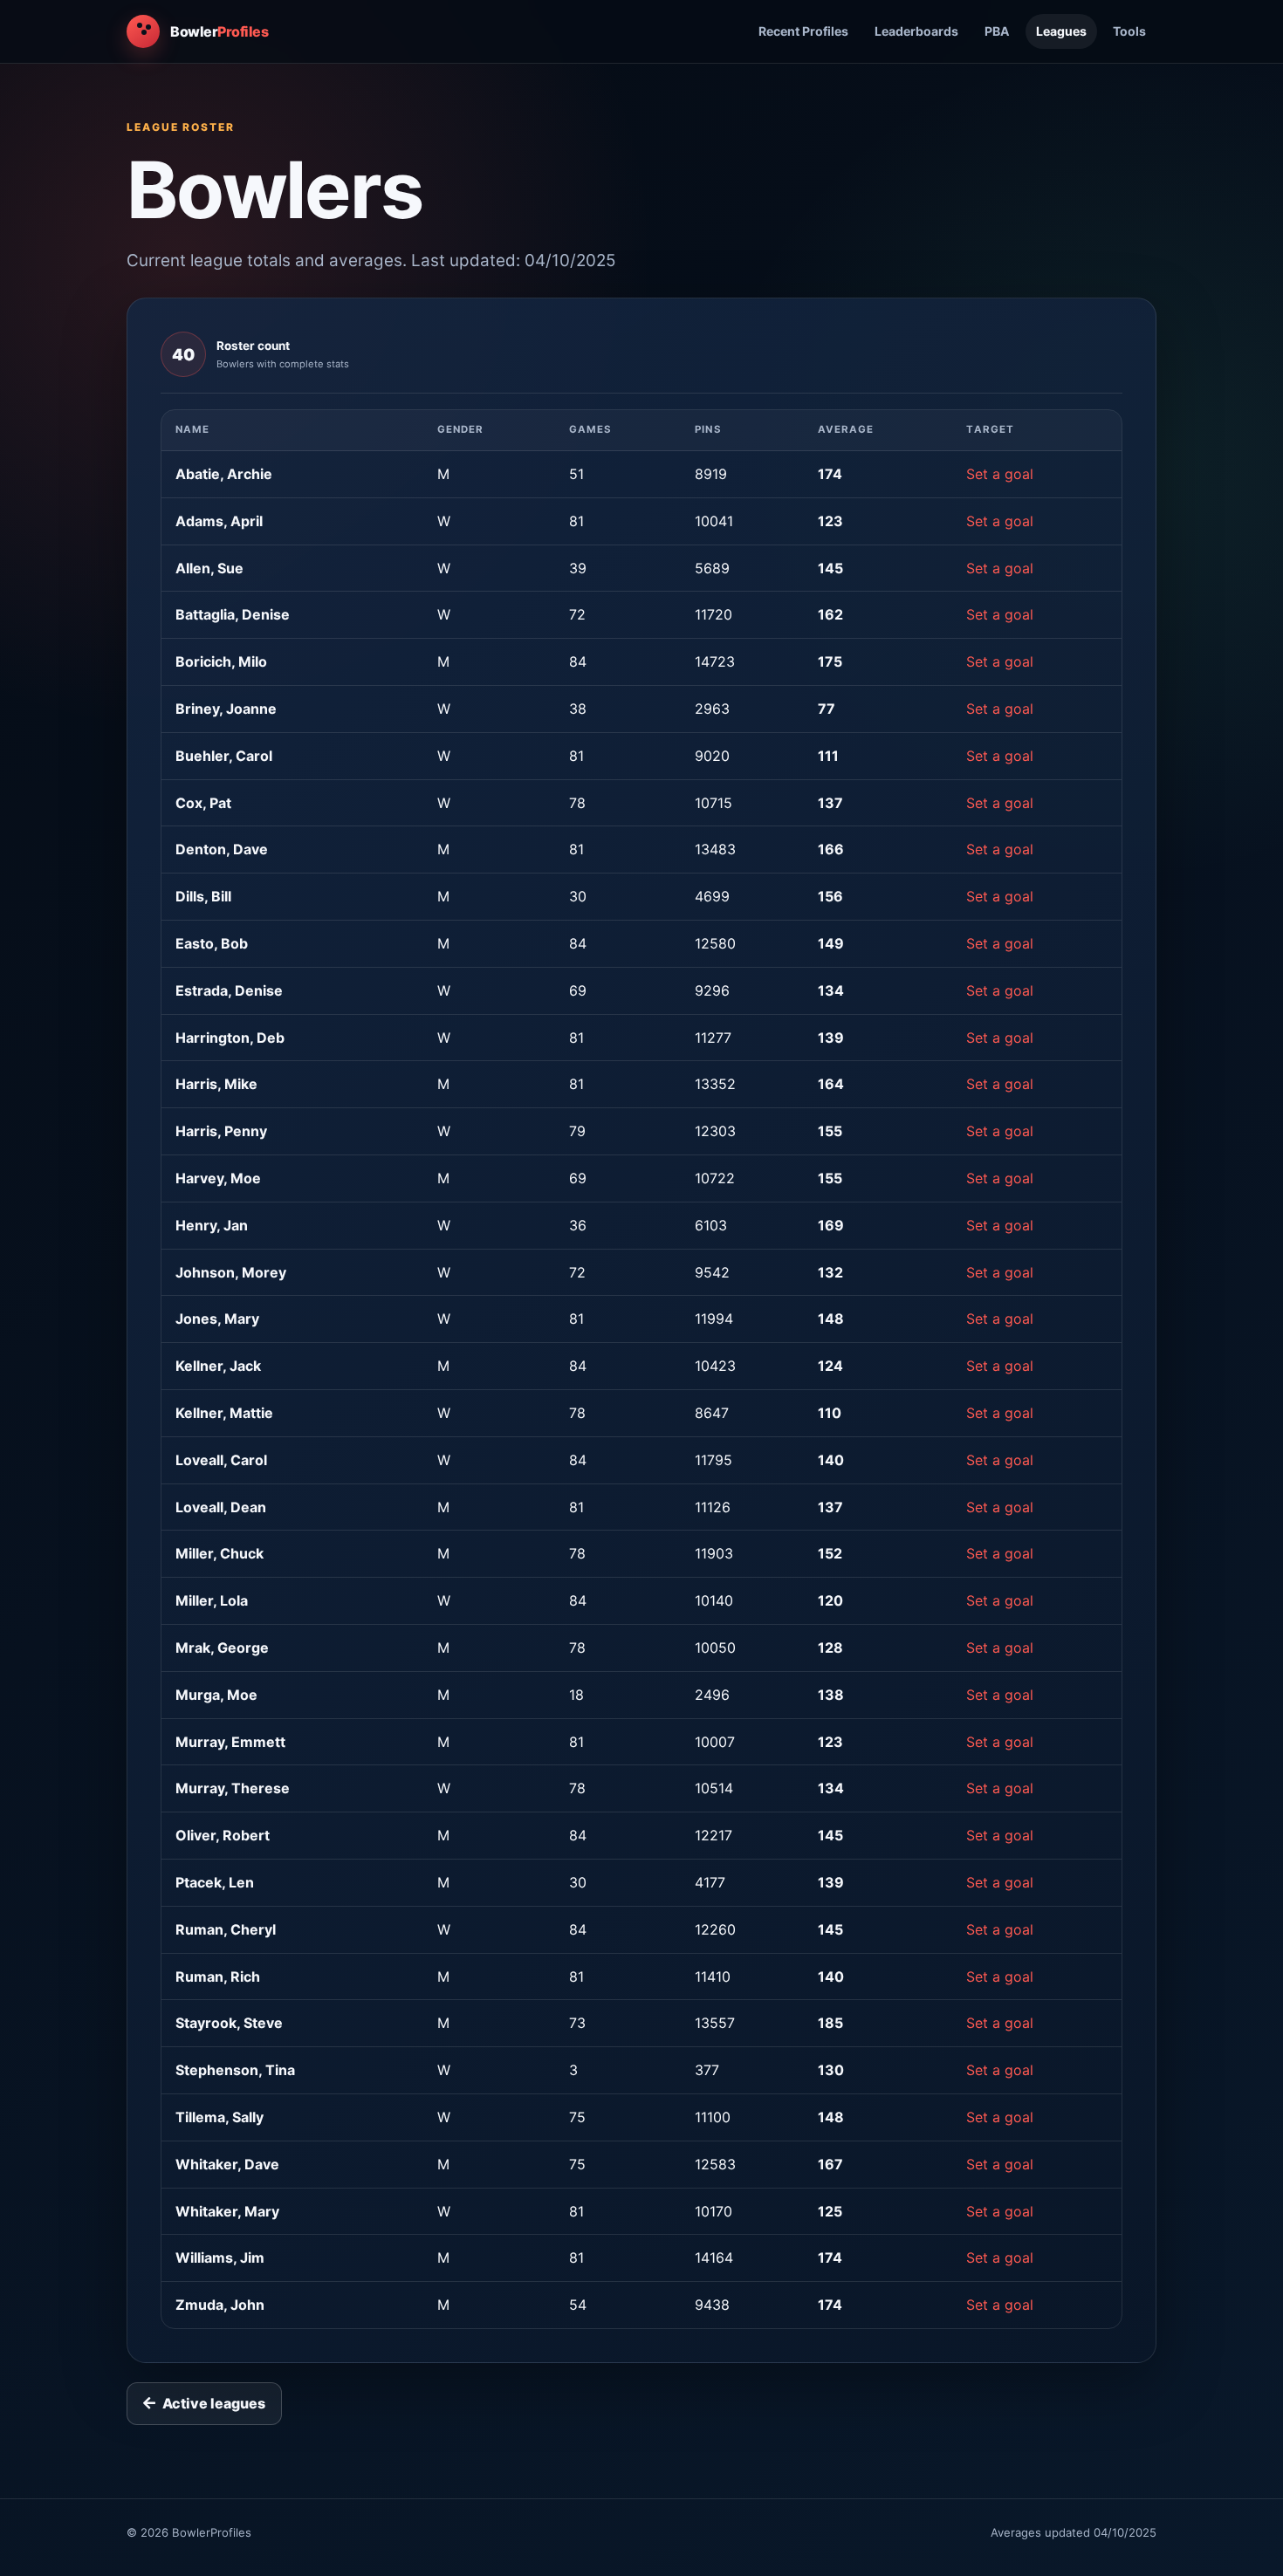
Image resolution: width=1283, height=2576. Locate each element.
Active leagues (214, 2403)
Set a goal (1000, 474)
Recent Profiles (803, 31)
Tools (1129, 31)
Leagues (1061, 31)
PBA (997, 31)
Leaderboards (916, 31)
